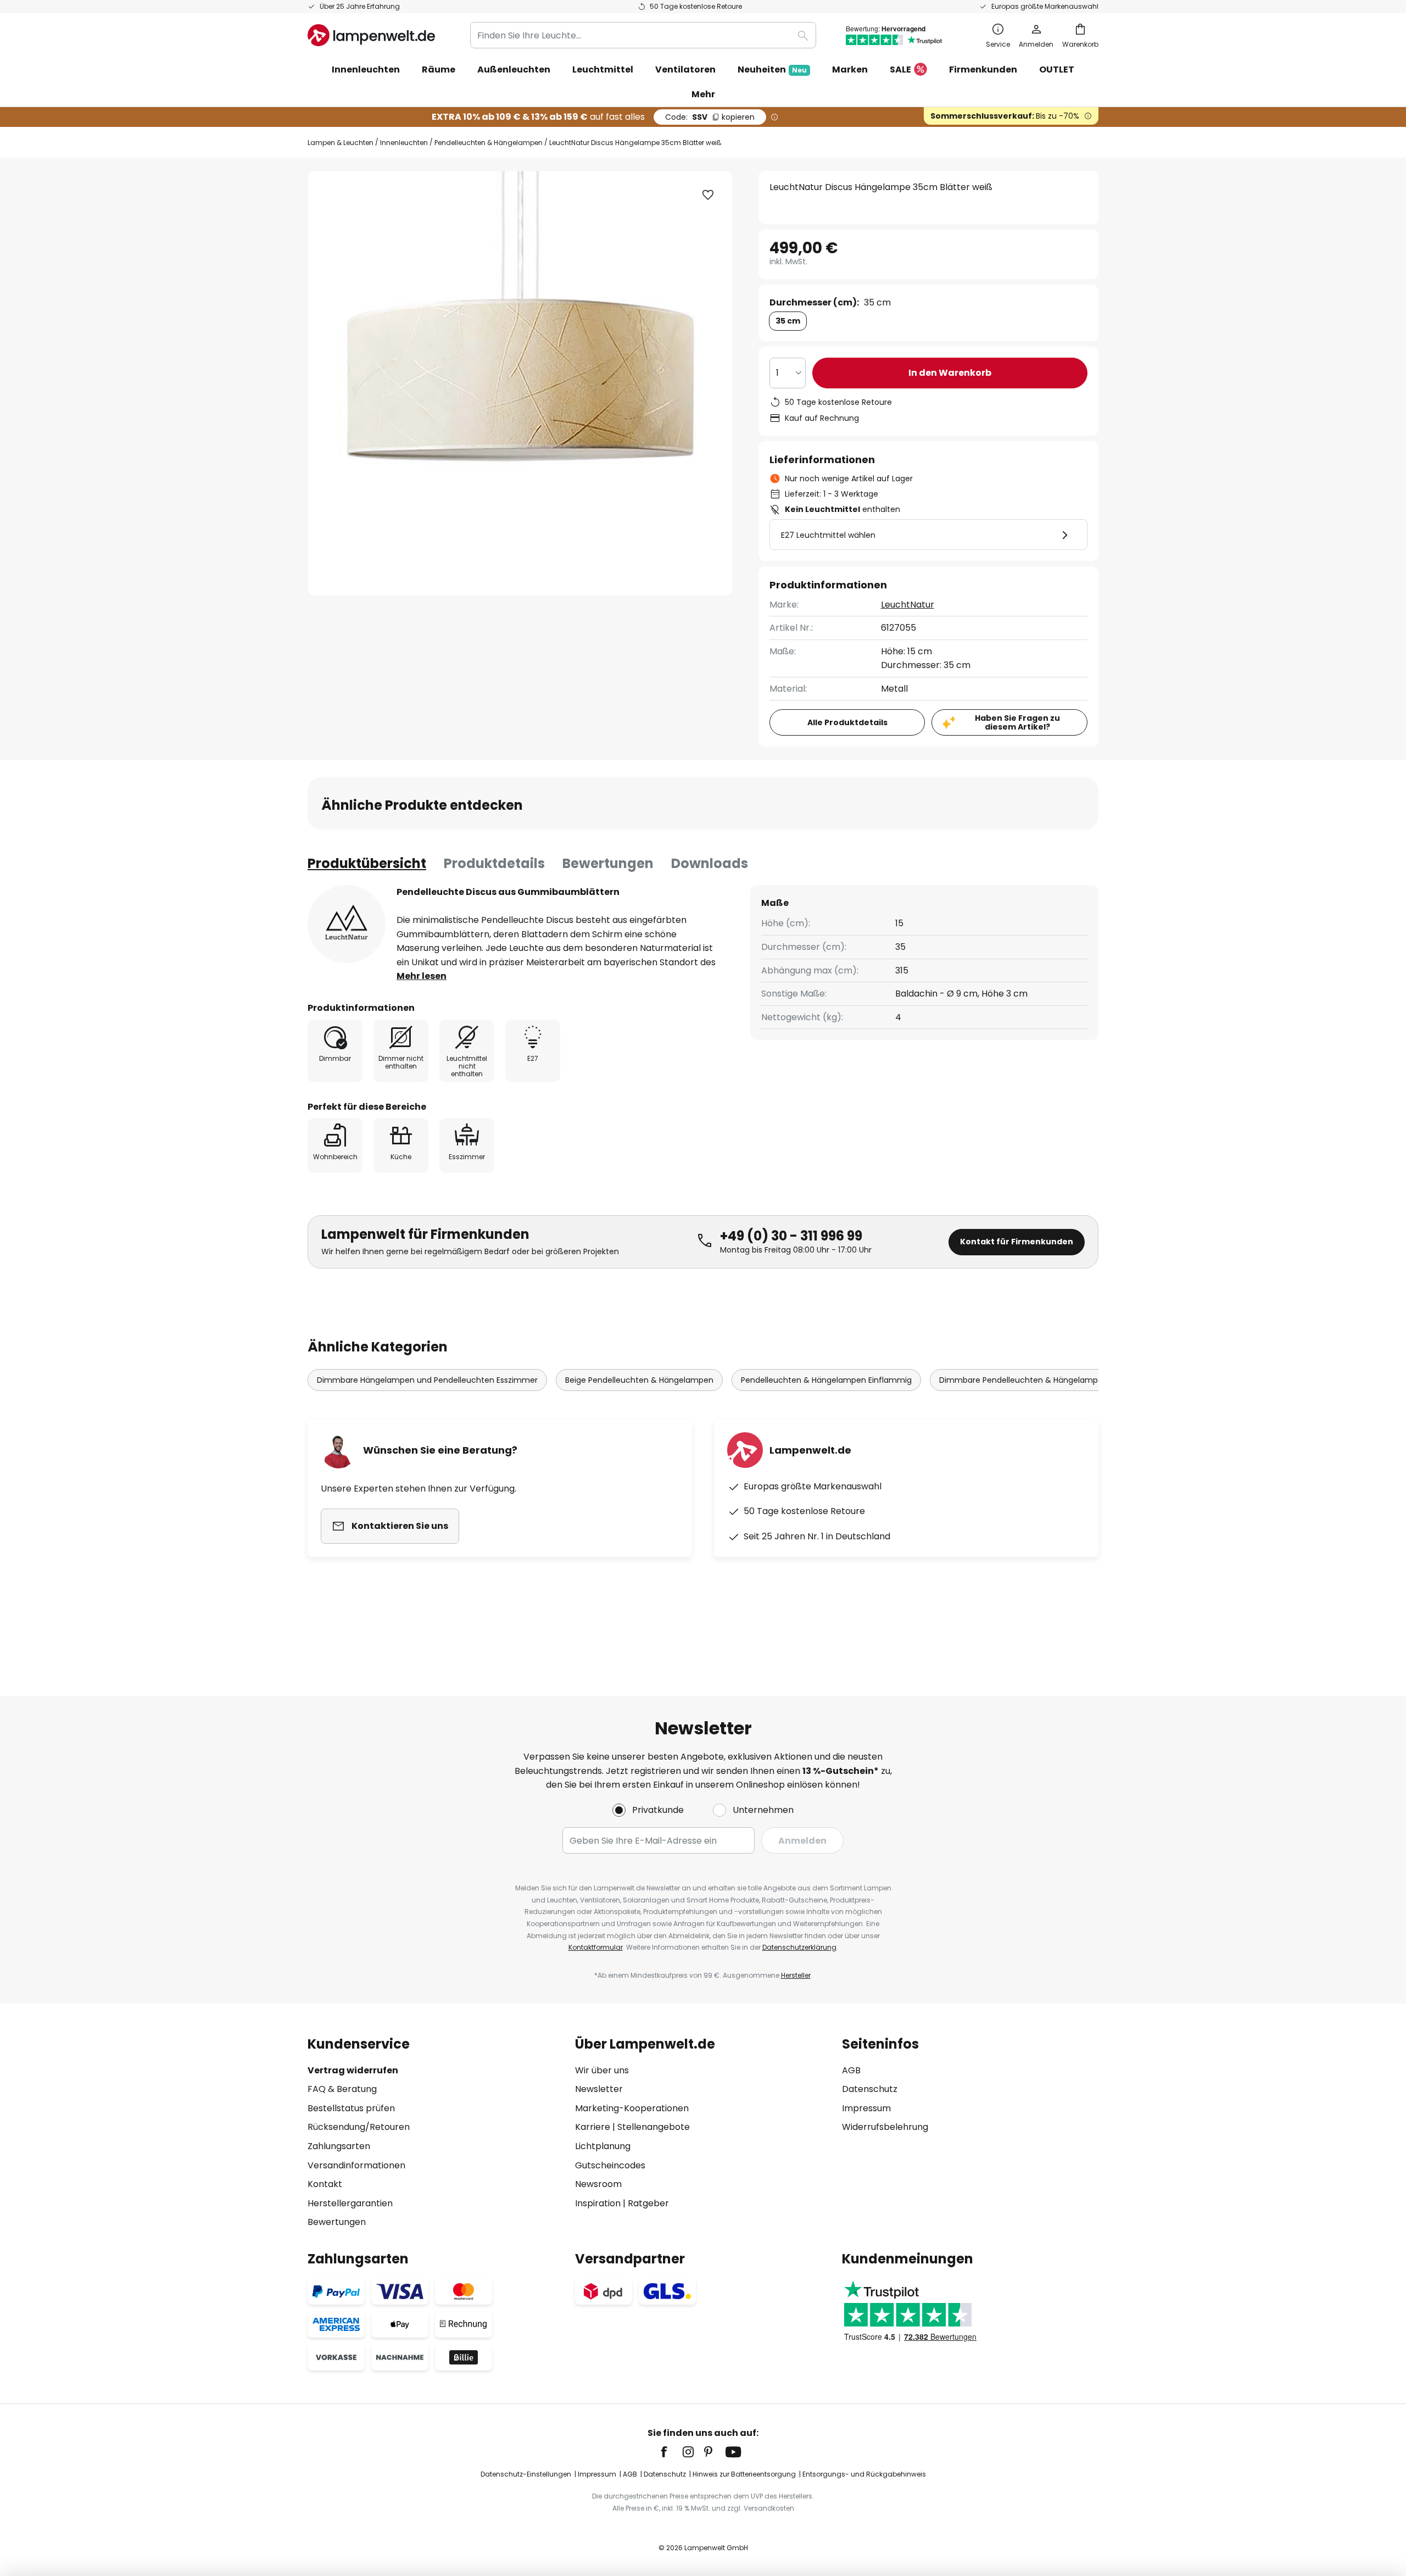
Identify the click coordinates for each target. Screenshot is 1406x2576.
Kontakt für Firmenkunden (1017, 1242)
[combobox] (643, 35)
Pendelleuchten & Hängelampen (489, 143)
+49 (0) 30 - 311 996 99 (791, 1236)
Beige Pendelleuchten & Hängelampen (639, 1380)
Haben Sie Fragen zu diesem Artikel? (1017, 723)
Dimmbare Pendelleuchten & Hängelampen (1023, 1380)
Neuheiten (772, 69)
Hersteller (796, 1975)
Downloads (710, 863)
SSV (710, 117)
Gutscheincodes (610, 2165)
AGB (851, 2070)
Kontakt (325, 2184)
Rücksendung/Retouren (359, 2127)
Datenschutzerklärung (799, 1947)
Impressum (866, 2108)
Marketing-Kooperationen (632, 2108)
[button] (708, 195)
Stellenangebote (654, 2127)
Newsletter (599, 2089)
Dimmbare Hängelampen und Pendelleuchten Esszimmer (427, 1380)
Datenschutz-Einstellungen (526, 2474)
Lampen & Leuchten (341, 143)
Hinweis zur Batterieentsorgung (744, 2474)
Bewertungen (608, 863)
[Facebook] (671, 2452)
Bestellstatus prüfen (351, 2108)
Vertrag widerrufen (353, 2070)
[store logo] (371, 35)
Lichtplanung (603, 2146)
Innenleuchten (404, 143)
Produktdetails (494, 863)
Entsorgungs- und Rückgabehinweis (864, 2474)
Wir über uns (602, 2070)
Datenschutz (870, 2089)
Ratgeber (648, 2203)
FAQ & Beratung (342, 2089)
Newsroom (598, 2184)
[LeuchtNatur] (347, 924)
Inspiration (598, 2203)
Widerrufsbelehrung (885, 2127)
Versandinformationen (356, 2165)
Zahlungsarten (339, 2146)
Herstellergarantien (350, 2203)
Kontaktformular (596, 1947)
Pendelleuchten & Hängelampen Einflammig (826, 1380)
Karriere (593, 2127)
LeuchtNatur (908, 605)
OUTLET (1057, 69)
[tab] (367, 864)
